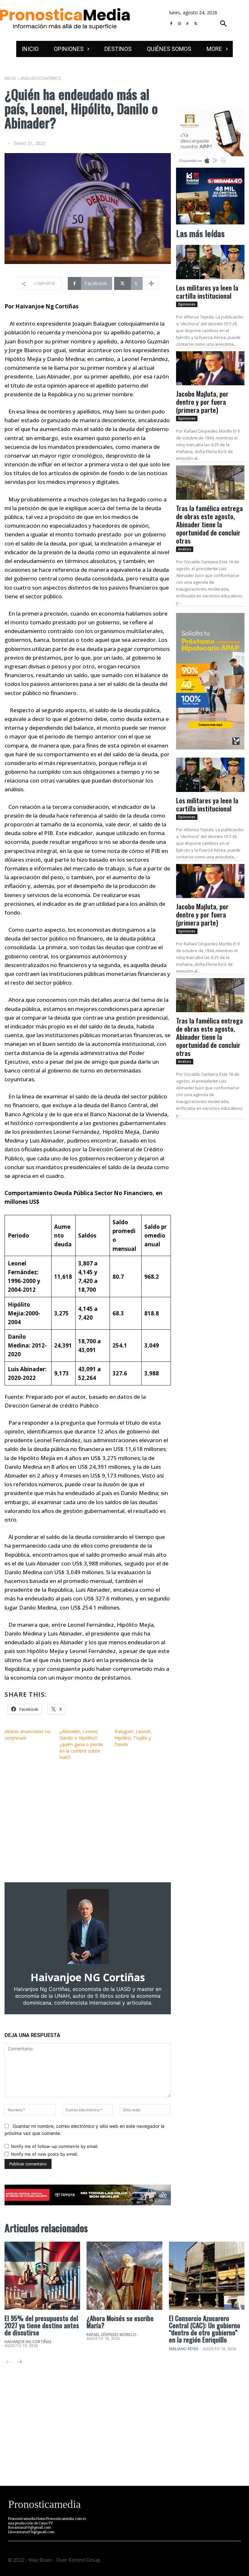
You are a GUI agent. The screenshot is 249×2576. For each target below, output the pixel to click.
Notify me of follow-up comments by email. (55, 2146)
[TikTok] (188, 24)
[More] (151, 283)
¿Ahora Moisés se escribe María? (120, 2322)
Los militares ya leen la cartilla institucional (207, 292)
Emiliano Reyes (184, 2349)
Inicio (10, 78)
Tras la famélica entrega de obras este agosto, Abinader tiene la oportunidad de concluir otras (209, 524)
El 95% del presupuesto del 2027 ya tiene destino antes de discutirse (42, 2325)
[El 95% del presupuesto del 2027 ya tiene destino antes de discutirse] (42, 2276)
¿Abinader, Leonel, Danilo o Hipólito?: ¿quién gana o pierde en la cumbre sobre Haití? (81, 1744)
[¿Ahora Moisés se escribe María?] (124, 2276)
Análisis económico (41, 78)
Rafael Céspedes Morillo (112, 2335)
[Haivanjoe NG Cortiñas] (88, 1927)
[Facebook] (171, 24)
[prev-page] (9, 2362)
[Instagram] (179, 24)
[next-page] (19, 2362)
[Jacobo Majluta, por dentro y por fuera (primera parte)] (210, 368)
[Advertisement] (88, 1821)
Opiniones (187, 304)
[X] (196, 24)
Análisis (185, 549)
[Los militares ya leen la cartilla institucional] (210, 262)
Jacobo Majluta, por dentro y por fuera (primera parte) (202, 402)
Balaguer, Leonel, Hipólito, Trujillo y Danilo (133, 1738)
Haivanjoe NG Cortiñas (88, 1977)
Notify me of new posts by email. (45, 2154)
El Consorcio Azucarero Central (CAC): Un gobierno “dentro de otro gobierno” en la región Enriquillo (205, 2329)
